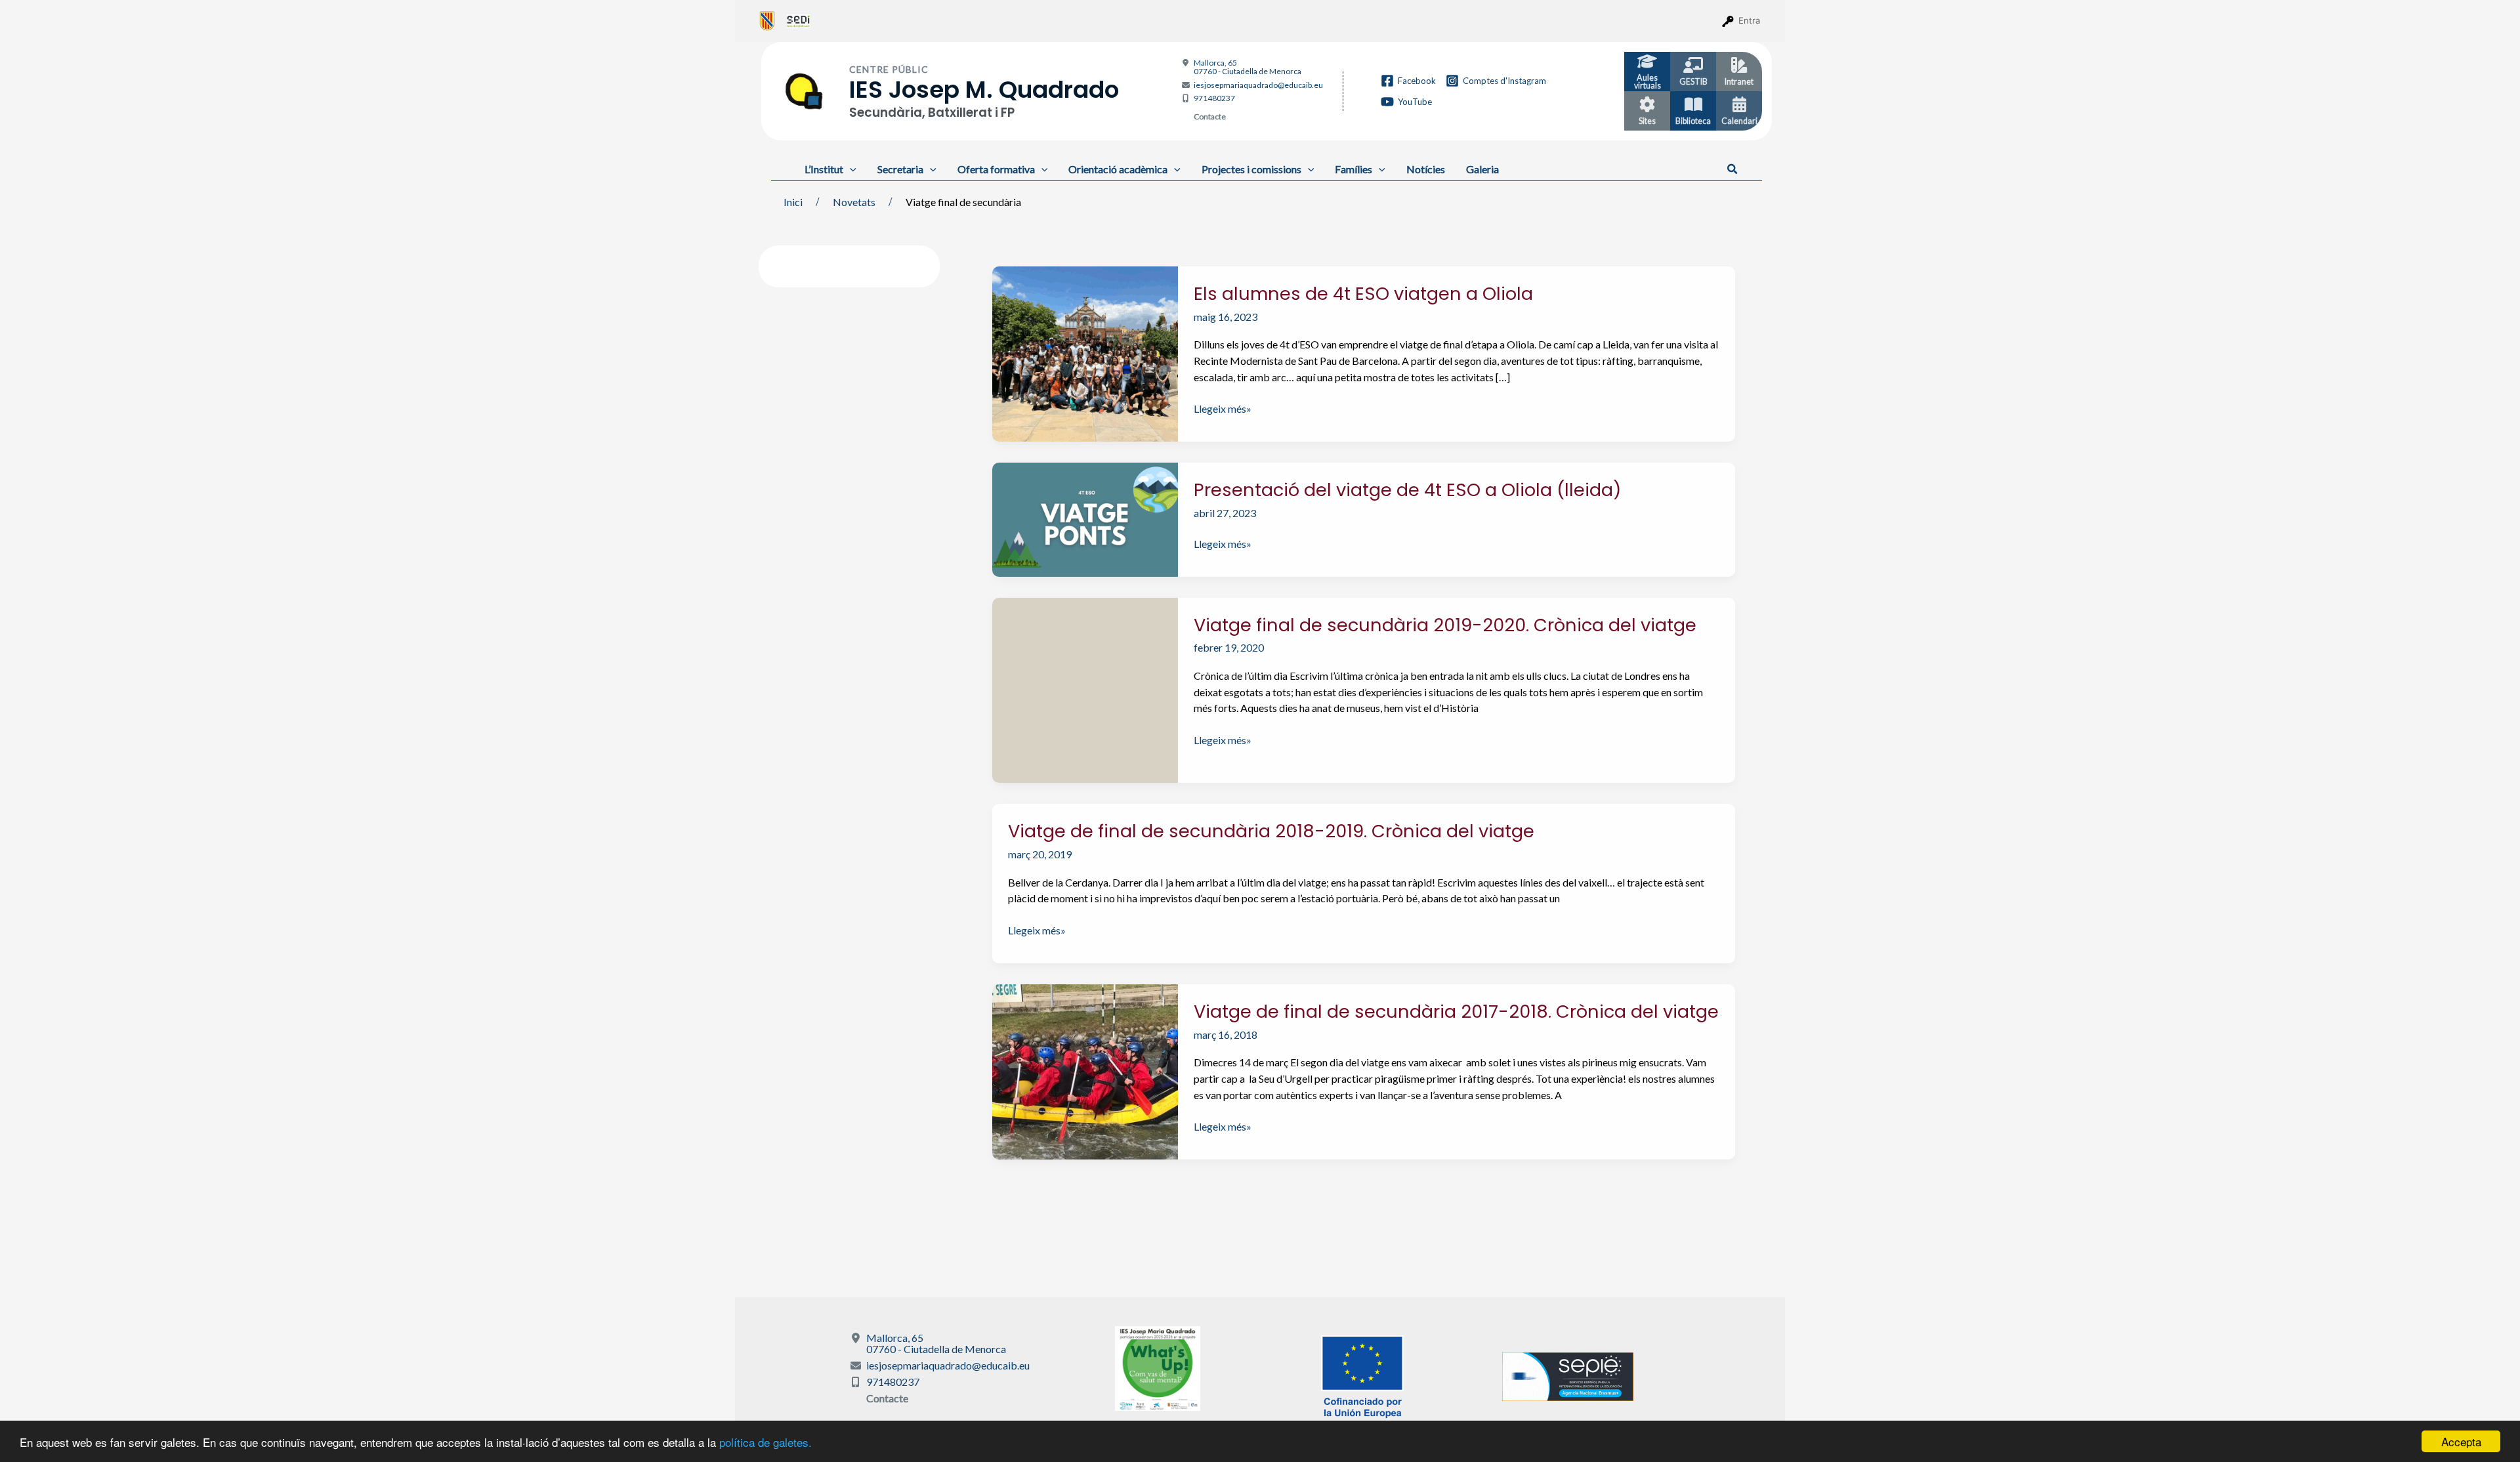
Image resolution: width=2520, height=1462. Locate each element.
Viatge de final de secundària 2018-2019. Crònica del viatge (1271, 831)
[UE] (1362, 1375)
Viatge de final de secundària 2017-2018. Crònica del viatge (1456, 1012)
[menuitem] (767, 20)
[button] (1733, 169)
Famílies (1354, 169)
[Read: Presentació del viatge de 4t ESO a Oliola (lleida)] (1085, 518)
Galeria (1482, 169)
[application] (850, 169)
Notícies (1426, 169)
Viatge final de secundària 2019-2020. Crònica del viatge (1445, 625)
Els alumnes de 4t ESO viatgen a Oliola (1363, 294)
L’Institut (824, 169)
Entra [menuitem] (1749, 20)
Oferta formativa (996, 169)
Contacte (1210, 116)
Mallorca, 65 (1248, 67)
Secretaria (900, 169)
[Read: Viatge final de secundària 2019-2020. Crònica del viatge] (1085, 689)
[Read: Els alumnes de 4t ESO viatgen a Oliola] (1085, 352)
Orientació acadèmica (1118, 169)
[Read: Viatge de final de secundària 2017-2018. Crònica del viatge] (1085, 1070)
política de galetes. (766, 1442)
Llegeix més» (1223, 409)
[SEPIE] (1568, 1375)
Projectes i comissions (1251, 169)
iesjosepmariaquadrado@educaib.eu (1258, 85)
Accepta (2461, 1441)
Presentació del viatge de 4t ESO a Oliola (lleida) (1407, 490)
